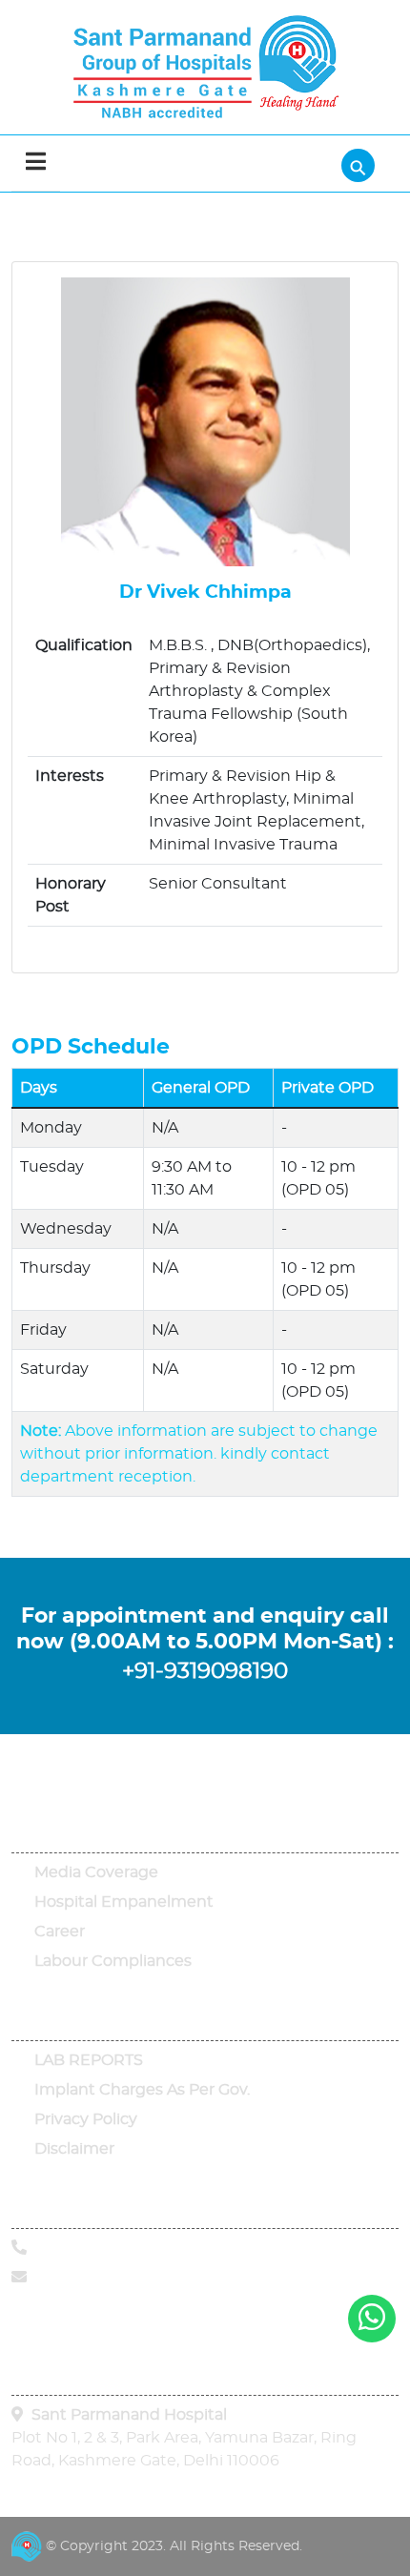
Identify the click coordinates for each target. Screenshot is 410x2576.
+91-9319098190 (205, 1671)
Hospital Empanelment (124, 1902)
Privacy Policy (86, 2119)
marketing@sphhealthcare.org (144, 2278)
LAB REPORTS (89, 2060)
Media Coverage (96, 1872)
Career (60, 1932)
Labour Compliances (113, 1961)
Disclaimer (74, 2149)
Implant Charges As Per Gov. (142, 2090)
